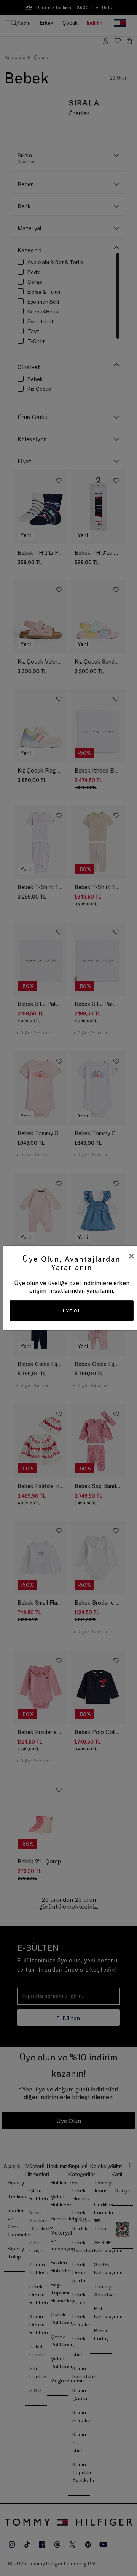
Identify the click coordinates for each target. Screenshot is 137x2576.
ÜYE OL (72, 1311)
